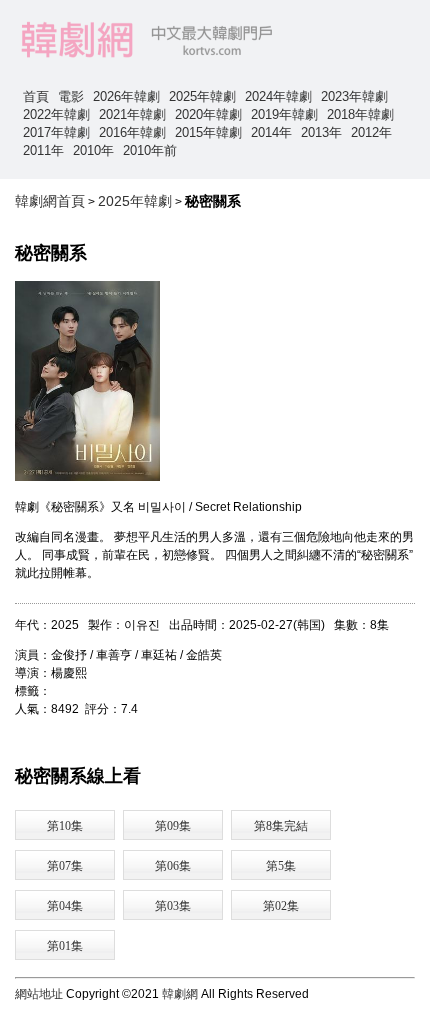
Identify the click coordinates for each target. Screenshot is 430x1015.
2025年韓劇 (202, 96)
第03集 (173, 906)
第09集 (173, 826)
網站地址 (39, 994)
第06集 (173, 866)
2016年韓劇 (132, 132)
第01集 (65, 946)
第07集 (65, 866)
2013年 (321, 132)
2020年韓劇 (208, 114)
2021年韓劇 (132, 114)
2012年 (371, 132)
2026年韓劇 (126, 96)
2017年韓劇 (56, 132)
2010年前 (150, 150)
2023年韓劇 (354, 96)
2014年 (271, 132)
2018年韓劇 (360, 114)
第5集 (281, 866)
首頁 (36, 96)
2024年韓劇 (278, 96)
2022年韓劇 (56, 114)
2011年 (43, 150)
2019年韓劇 (284, 114)
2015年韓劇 (208, 132)
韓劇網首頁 (50, 201)
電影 (71, 96)
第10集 (65, 826)
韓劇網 (180, 994)
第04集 (65, 906)
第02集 (281, 906)
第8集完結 (281, 826)
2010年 (93, 150)
